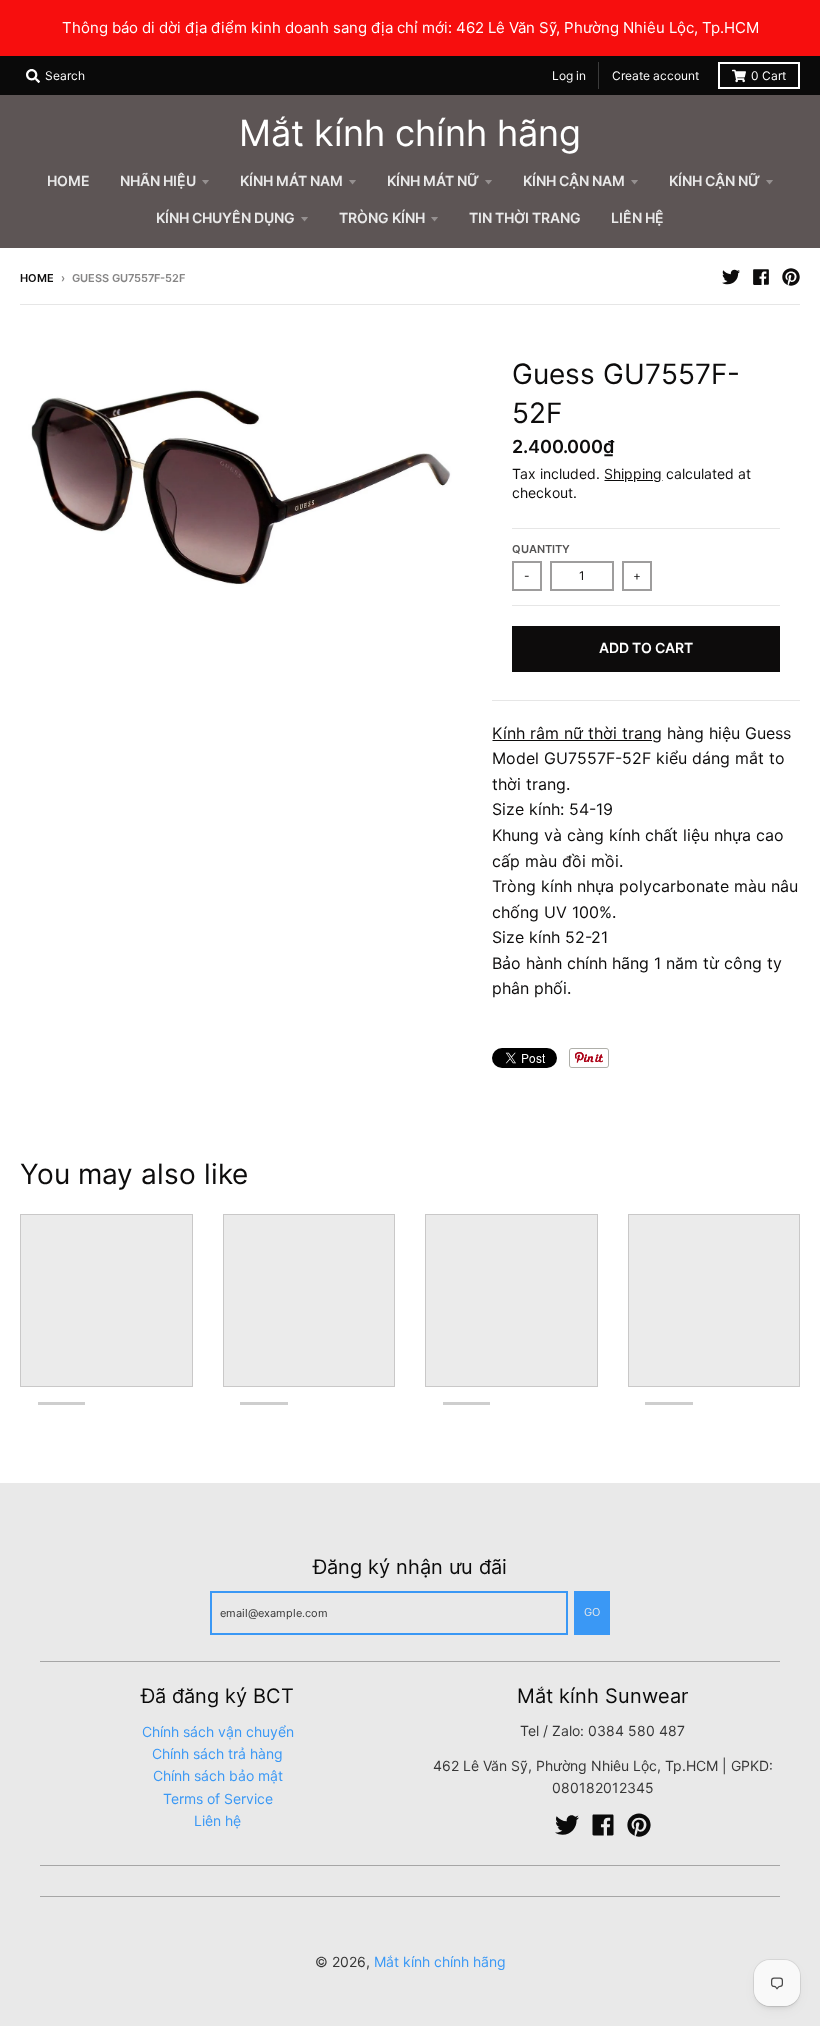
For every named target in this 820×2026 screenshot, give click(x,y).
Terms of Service (218, 1798)
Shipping (633, 473)
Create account (655, 75)
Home (37, 278)
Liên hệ (217, 1820)
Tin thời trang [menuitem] (525, 217)
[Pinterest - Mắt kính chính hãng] (791, 277)
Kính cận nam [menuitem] (574, 180)
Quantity (541, 549)
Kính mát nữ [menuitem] (433, 180)
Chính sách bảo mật (218, 1775)
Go (592, 1612)
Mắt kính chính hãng (410, 133)
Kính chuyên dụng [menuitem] (225, 217)
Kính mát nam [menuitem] (291, 180)
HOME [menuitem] (68, 180)
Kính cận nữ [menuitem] (714, 180)
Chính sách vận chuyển (218, 1731)
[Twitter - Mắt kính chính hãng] (731, 277)
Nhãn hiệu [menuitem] (158, 180)
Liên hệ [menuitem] (637, 217)
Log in (569, 75)
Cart (768, 75)
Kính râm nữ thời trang (577, 733)
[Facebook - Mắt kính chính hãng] (761, 277)
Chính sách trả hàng (217, 1753)
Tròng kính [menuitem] (382, 217)
